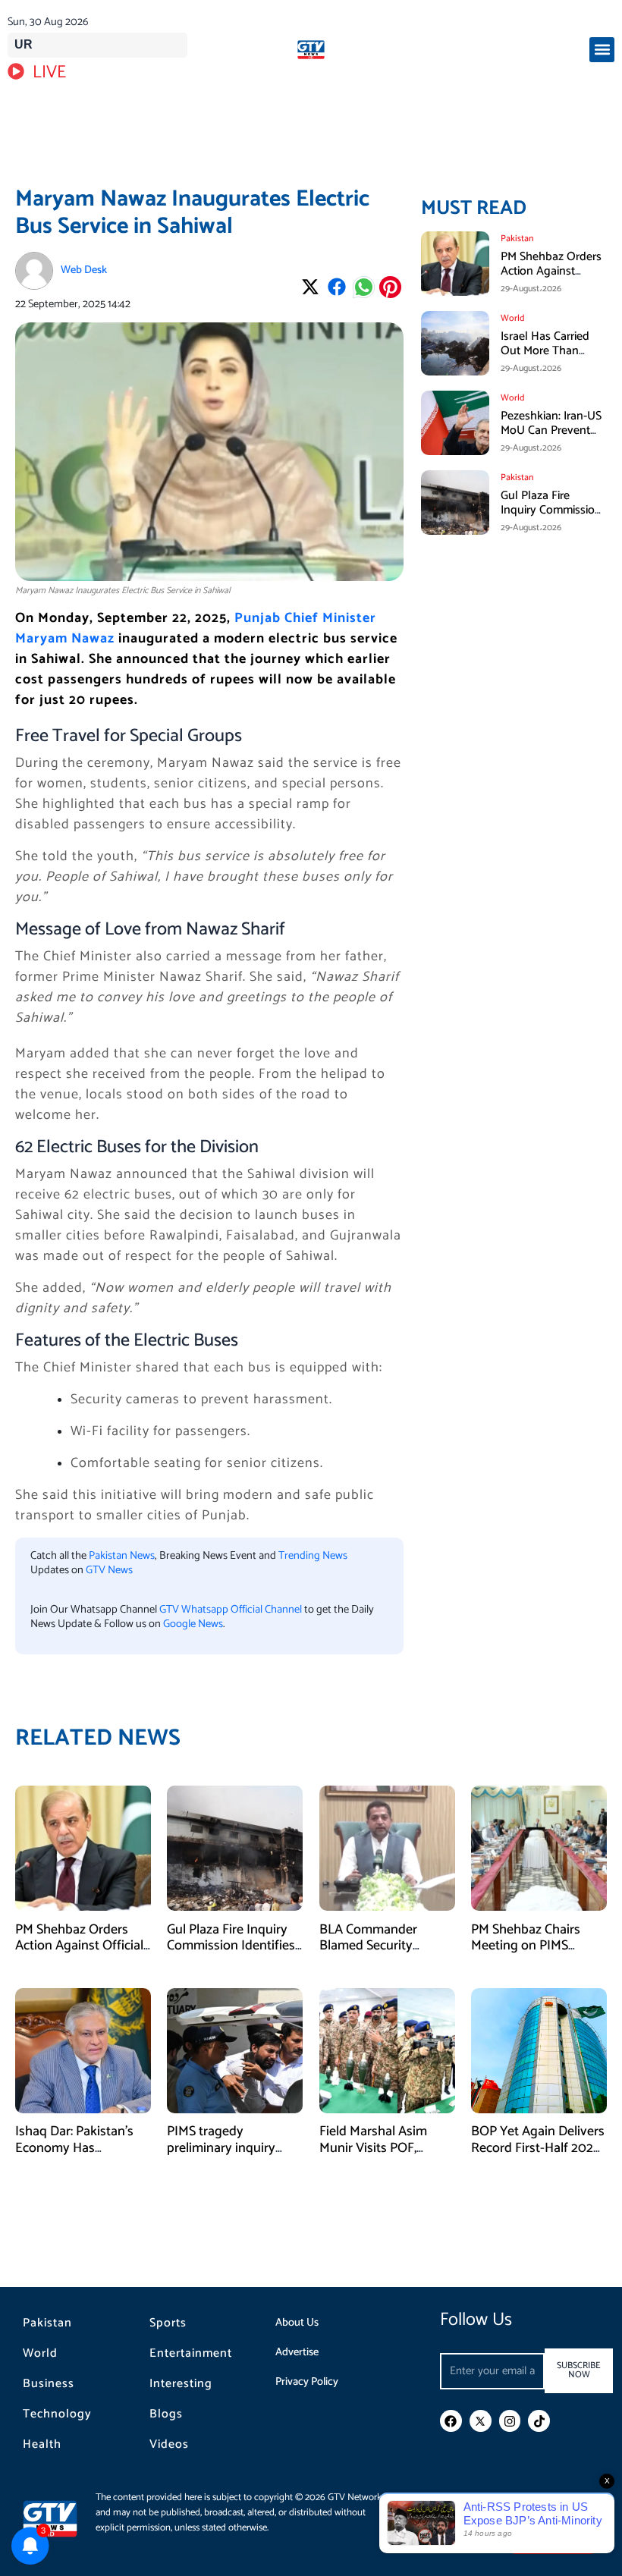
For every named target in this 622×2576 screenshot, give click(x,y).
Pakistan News (122, 1556)
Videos (169, 2445)
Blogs (166, 2414)
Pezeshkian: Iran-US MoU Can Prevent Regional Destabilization (551, 438)
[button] (602, 50)
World (40, 2354)
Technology (57, 2414)
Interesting (181, 2384)
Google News (193, 1624)
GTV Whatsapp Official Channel (232, 1610)
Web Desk (84, 270)
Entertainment (191, 2354)
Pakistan (47, 2323)
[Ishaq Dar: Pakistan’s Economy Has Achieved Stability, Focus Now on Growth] (83, 2050)
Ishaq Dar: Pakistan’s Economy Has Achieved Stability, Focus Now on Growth (79, 2156)
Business (49, 2384)
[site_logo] (311, 50)
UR (24, 44)
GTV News (109, 1570)
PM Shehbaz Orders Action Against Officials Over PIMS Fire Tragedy (551, 279)
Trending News (313, 1556)
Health (42, 2445)
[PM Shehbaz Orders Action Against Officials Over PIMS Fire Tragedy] (83, 1848)
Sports (168, 2323)
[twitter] (481, 2421)
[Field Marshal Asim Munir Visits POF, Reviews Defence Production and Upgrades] (387, 2050)
